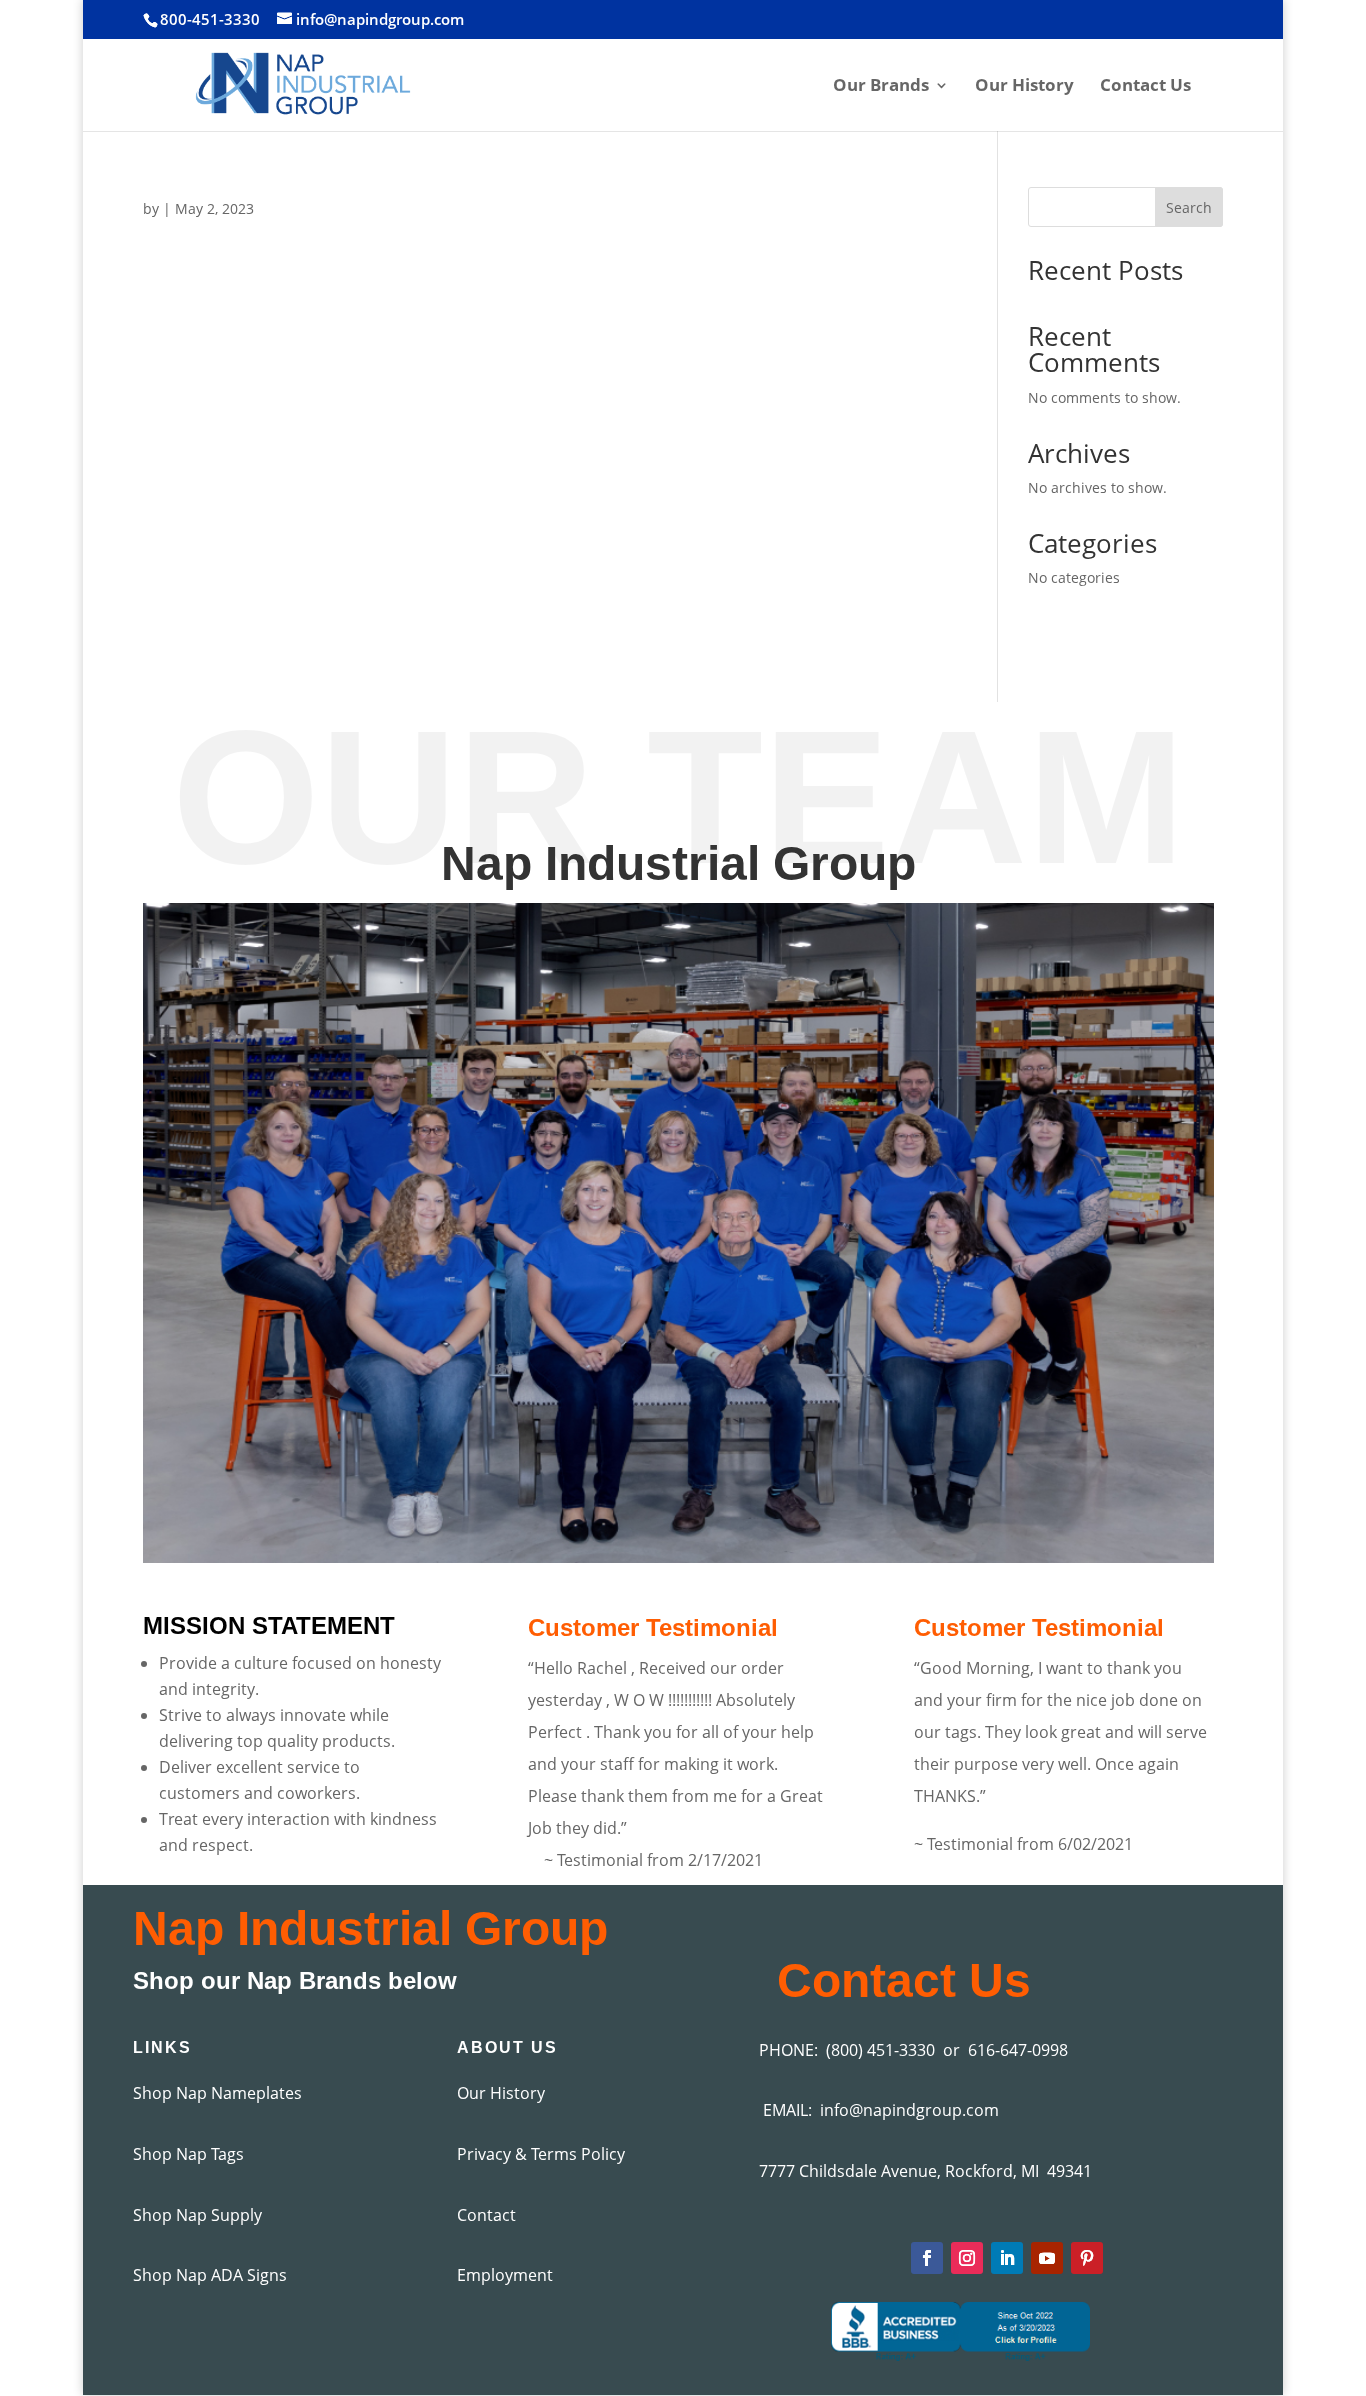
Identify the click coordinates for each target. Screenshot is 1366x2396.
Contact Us (1145, 87)
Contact (486, 2215)
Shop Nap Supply (197, 2215)
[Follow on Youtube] (1047, 2258)
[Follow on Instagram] (967, 2258)
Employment (505, 2275)
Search (1189, 207)
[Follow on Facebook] (927, 2258)
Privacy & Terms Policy (541, 2154)
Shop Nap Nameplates (217, 2093)
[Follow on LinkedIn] (1007, 2258)
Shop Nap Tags (188, 2154)
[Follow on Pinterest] (1087, 2258)
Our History (1024, 87)
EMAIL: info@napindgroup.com (879, 2110)
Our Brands (881, 87)
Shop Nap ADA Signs (210, 2275)
